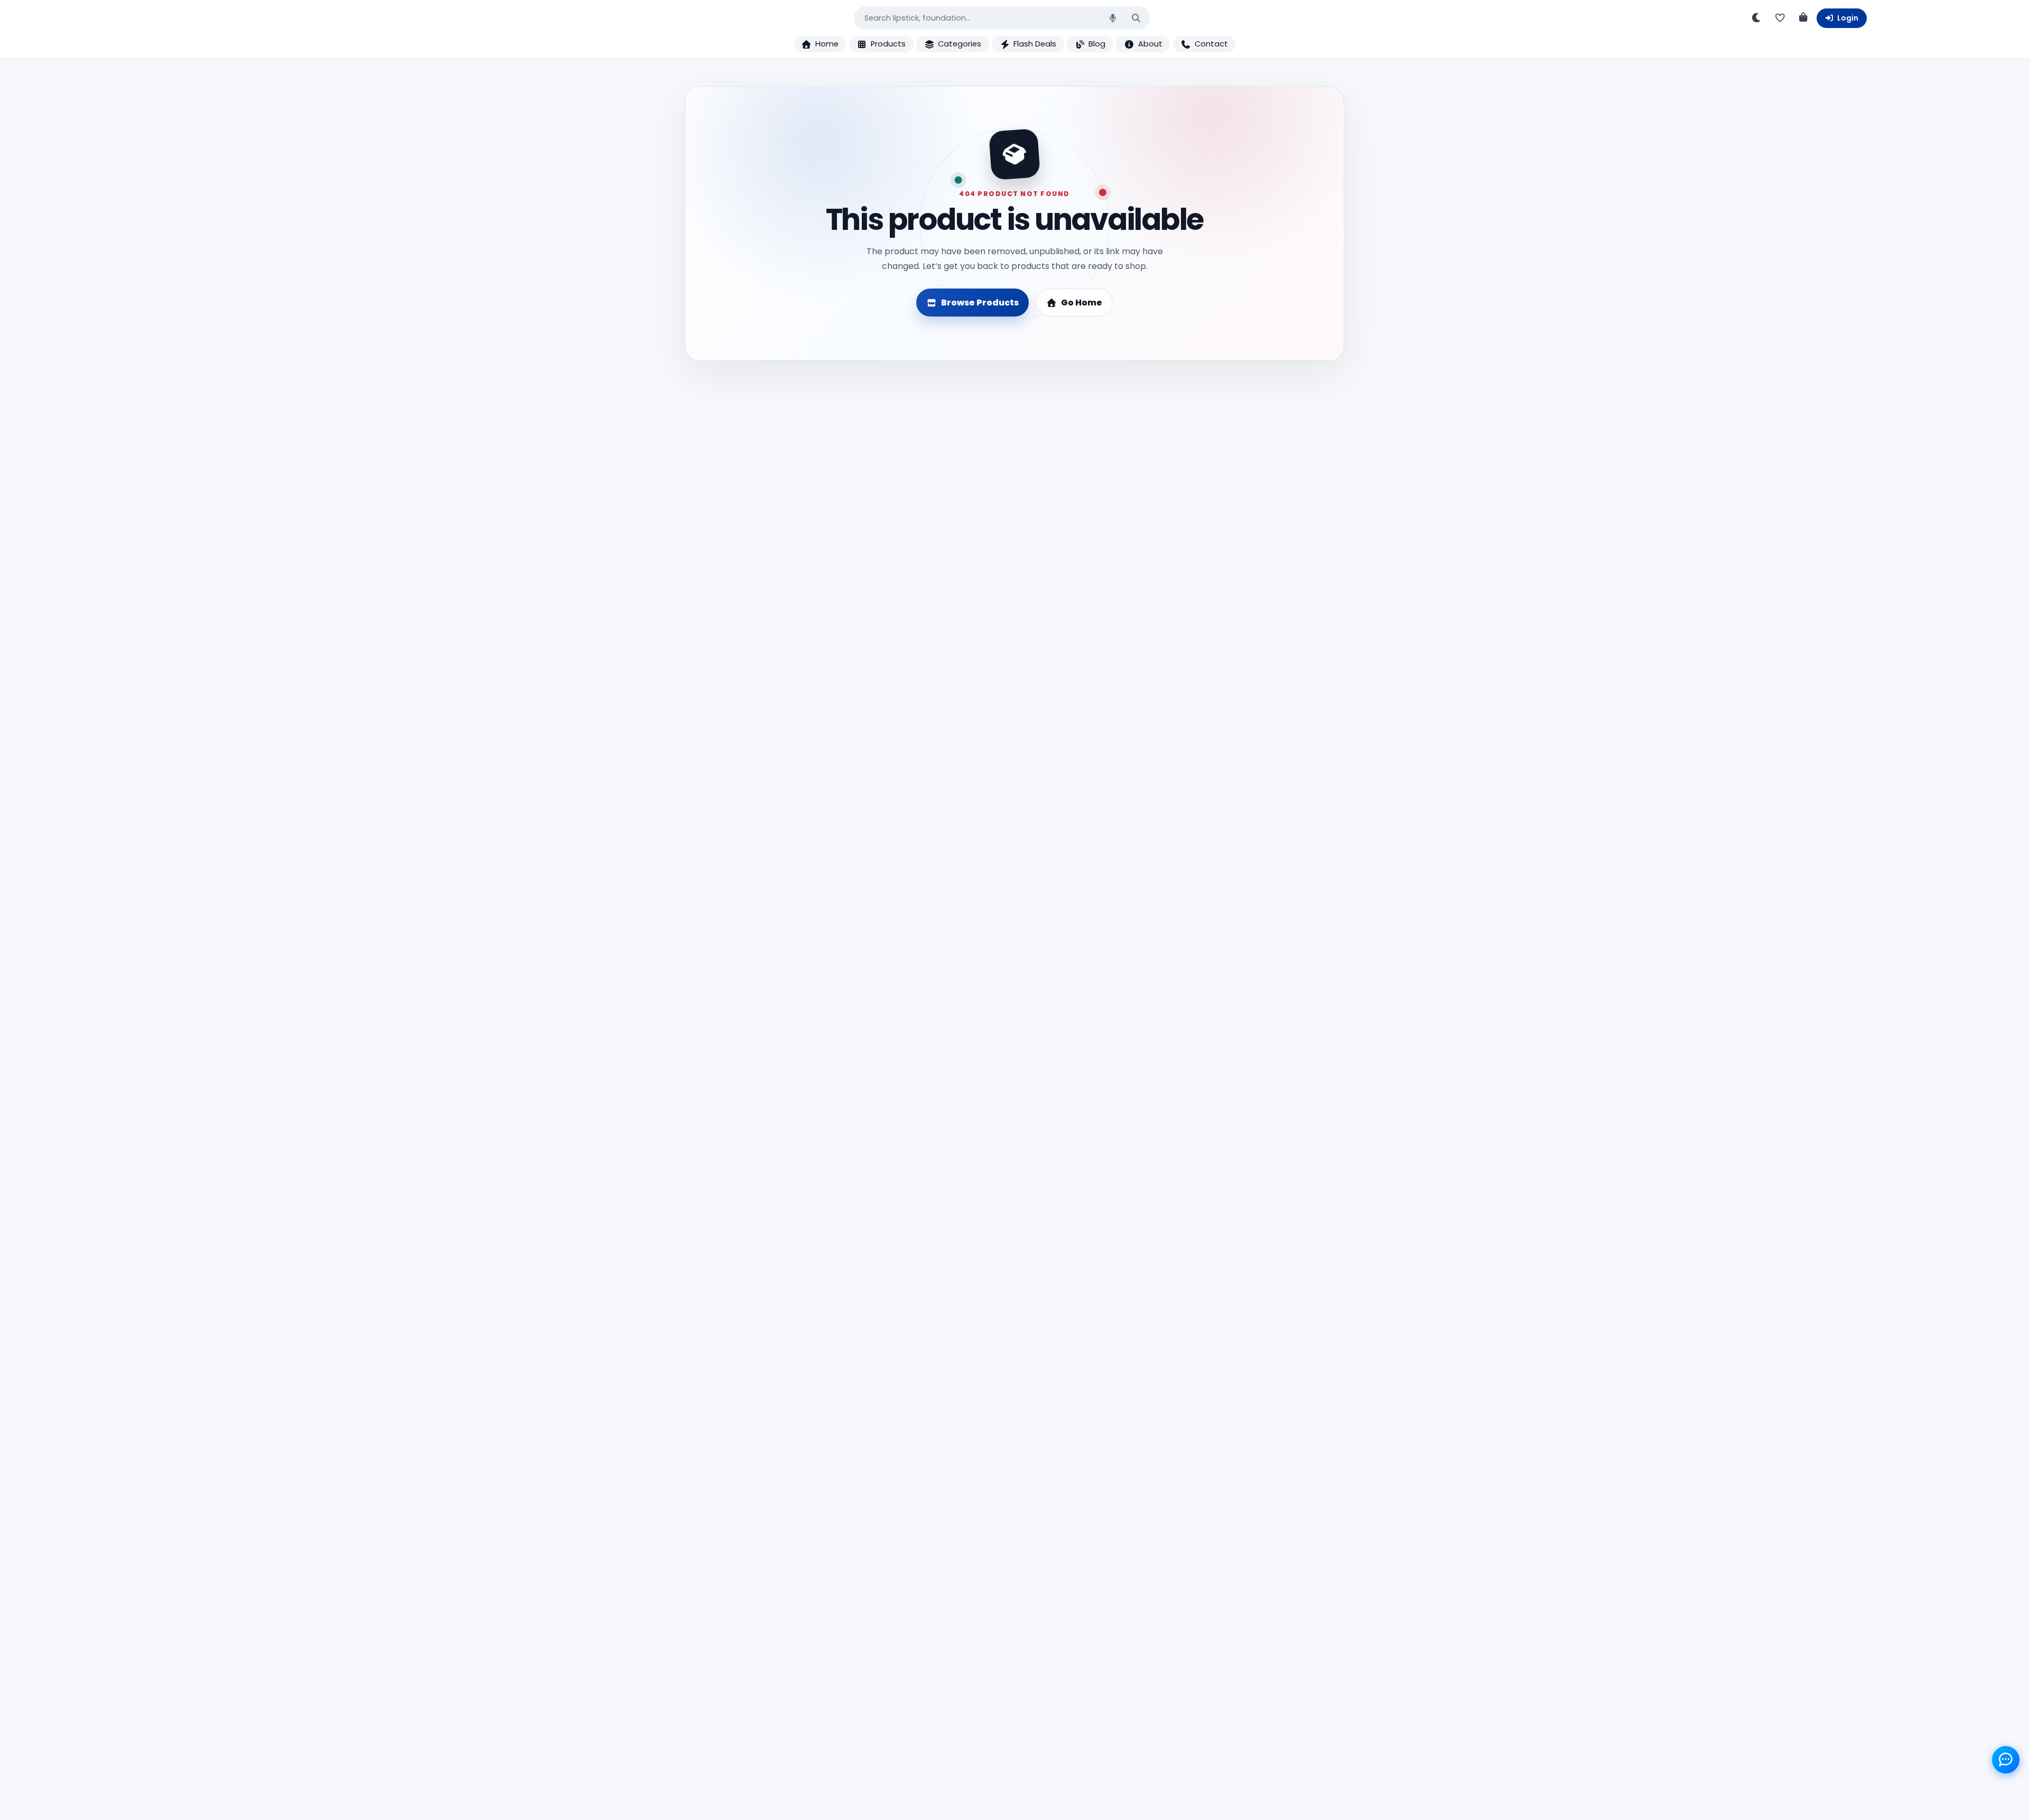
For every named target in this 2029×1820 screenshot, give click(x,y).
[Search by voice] (1113, 18)
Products (888, 44)
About (1150, 44)
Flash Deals (1035, 44)
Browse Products (980, 303)
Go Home (1082, 303)
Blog (1097, 44)
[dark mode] (1757, 18)
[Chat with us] (2006, 1760)
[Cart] (1803, 18)
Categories (960, 44)
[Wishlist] (1780, 18)
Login (1848, 18)
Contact (1211, 44)
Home (827, 44)
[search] (1136, 18)
